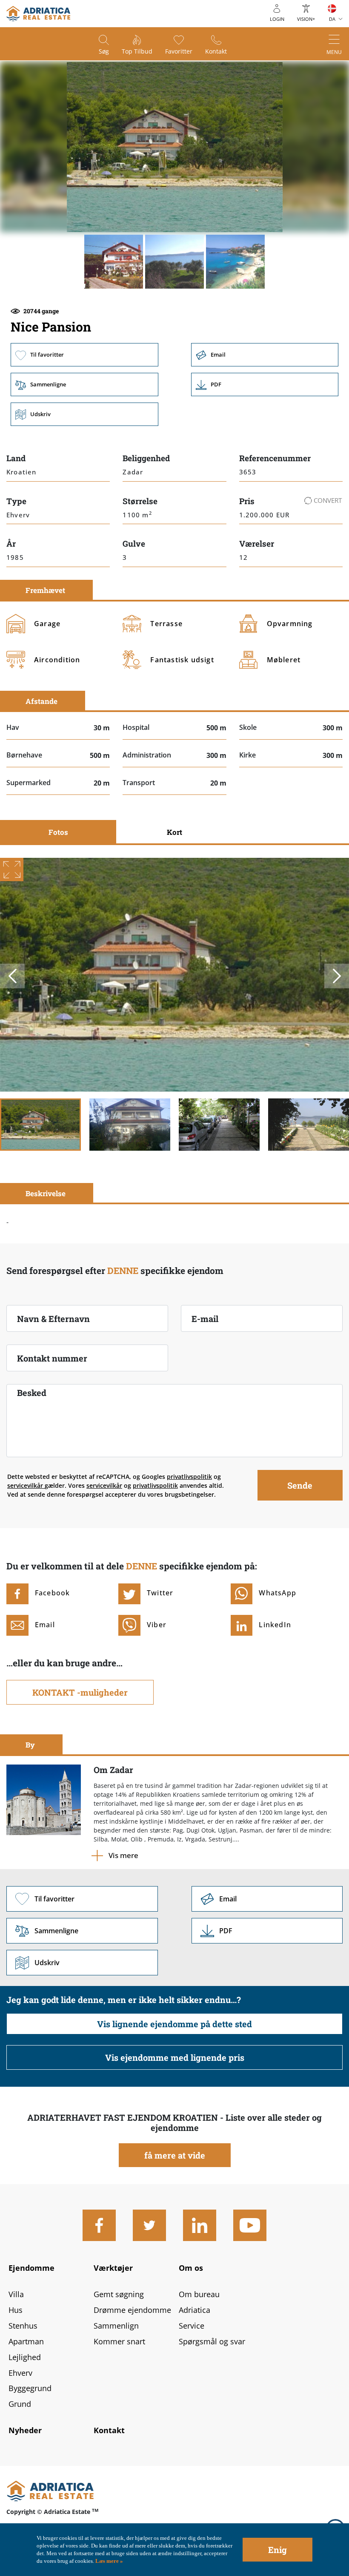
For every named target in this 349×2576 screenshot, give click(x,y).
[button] (114, 261)
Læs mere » (109, 2561)
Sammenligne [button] (84, 384)
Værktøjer (113, 2268)
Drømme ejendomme (132, 2310)
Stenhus (23, 2326)
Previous (12, 976)
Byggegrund (30, 2388)
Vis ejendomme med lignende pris (175, 2057)
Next (337, 976)
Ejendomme (31, 2268)
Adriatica (195, 2310)
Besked (32, 1393)
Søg (104, 51)
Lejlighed (25, 2357)
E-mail (205, 1319)
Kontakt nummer (52, 1358)
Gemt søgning (119, 2294)
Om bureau (199, 2294)
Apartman (26, 2341)
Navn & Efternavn (53, 1319)
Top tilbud (137, 51)
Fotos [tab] (58, 832)
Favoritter (179, 51)
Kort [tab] (174, 832)
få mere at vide (175, 2155)
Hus (16, 2310)
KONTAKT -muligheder (80, 1692)
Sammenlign (116, 2326)
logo (38, 14)
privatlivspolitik (189, 1477)
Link (265, 384)
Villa (16, 2294)
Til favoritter (84, 355)
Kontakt (216, 51)
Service (192, 2326)
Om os (191, 2268)
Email (265, 355)
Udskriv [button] (84, 414)
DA (332, 19)
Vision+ (306, 19)
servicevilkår (26, 1485)
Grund (20, 2404)
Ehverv (20, 2373)
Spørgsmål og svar (212, 2341)
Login (277, 19)
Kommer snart (119, 2341)
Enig (277, 2550)
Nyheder (25, 2430)
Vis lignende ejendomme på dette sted (174, 2024)
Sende (300, 1485)
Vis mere (123, 1855)
